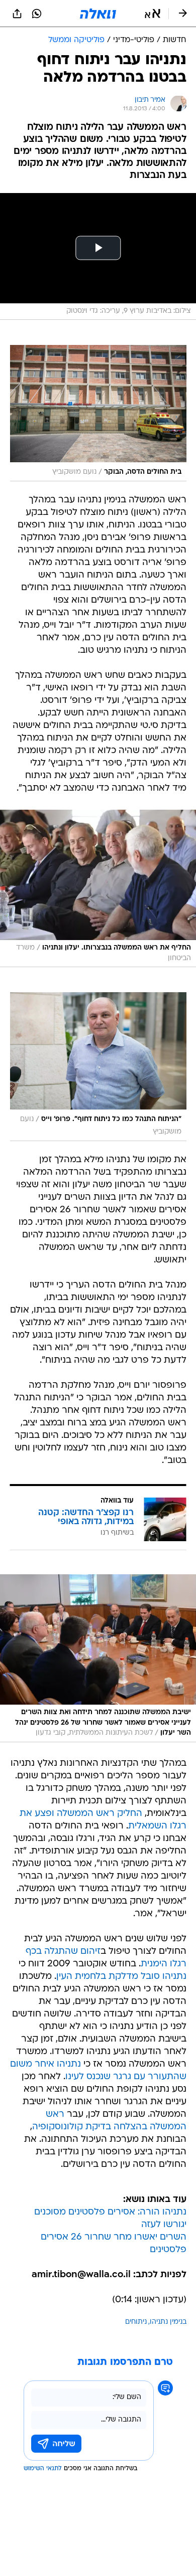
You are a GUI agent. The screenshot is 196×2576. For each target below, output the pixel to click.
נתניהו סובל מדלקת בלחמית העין (121, 1977)
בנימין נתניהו (168, 2322)
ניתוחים (136, 2322)
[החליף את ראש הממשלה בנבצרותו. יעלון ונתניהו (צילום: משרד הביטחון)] (98, 888)
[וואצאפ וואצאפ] (37, 14)
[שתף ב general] (17, 14)
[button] (153, 14)
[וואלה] (98, 14)
